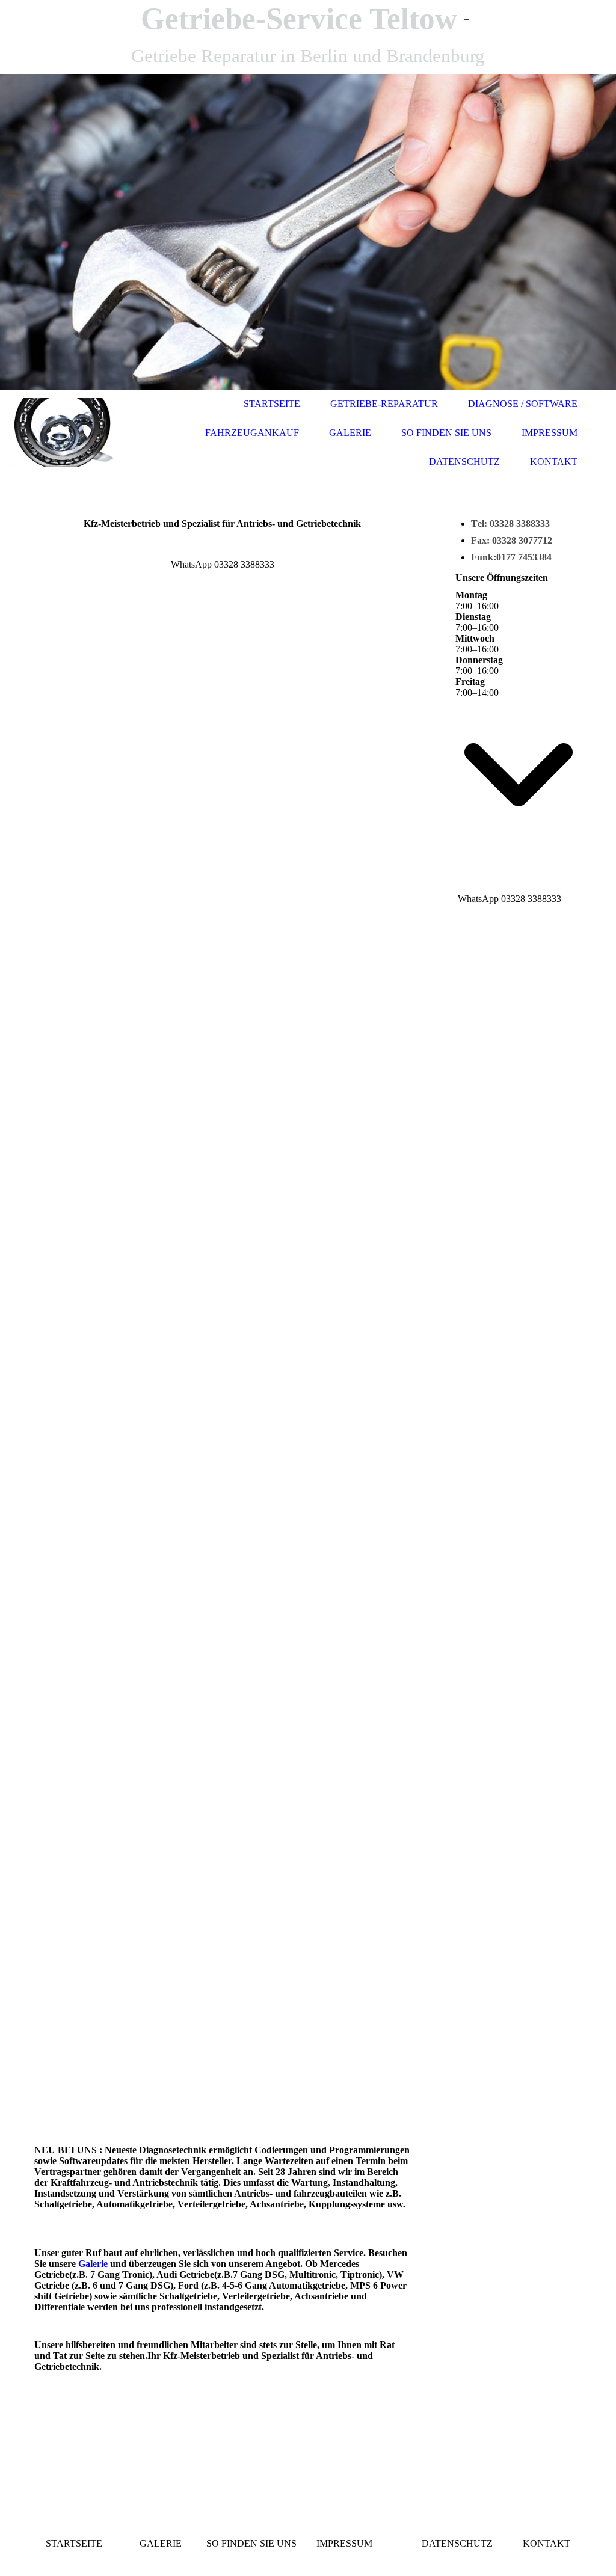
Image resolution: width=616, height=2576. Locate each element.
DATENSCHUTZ (464, 462)
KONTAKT (554, 462)
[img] (308, 232)
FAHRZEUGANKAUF (252, 433)
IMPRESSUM (550, 433)
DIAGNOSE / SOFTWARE (523, 404)
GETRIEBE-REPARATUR (384, 404)
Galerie (94, 2264)
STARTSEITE (272, 404)
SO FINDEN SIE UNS (446, 433)
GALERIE (350, 433)
